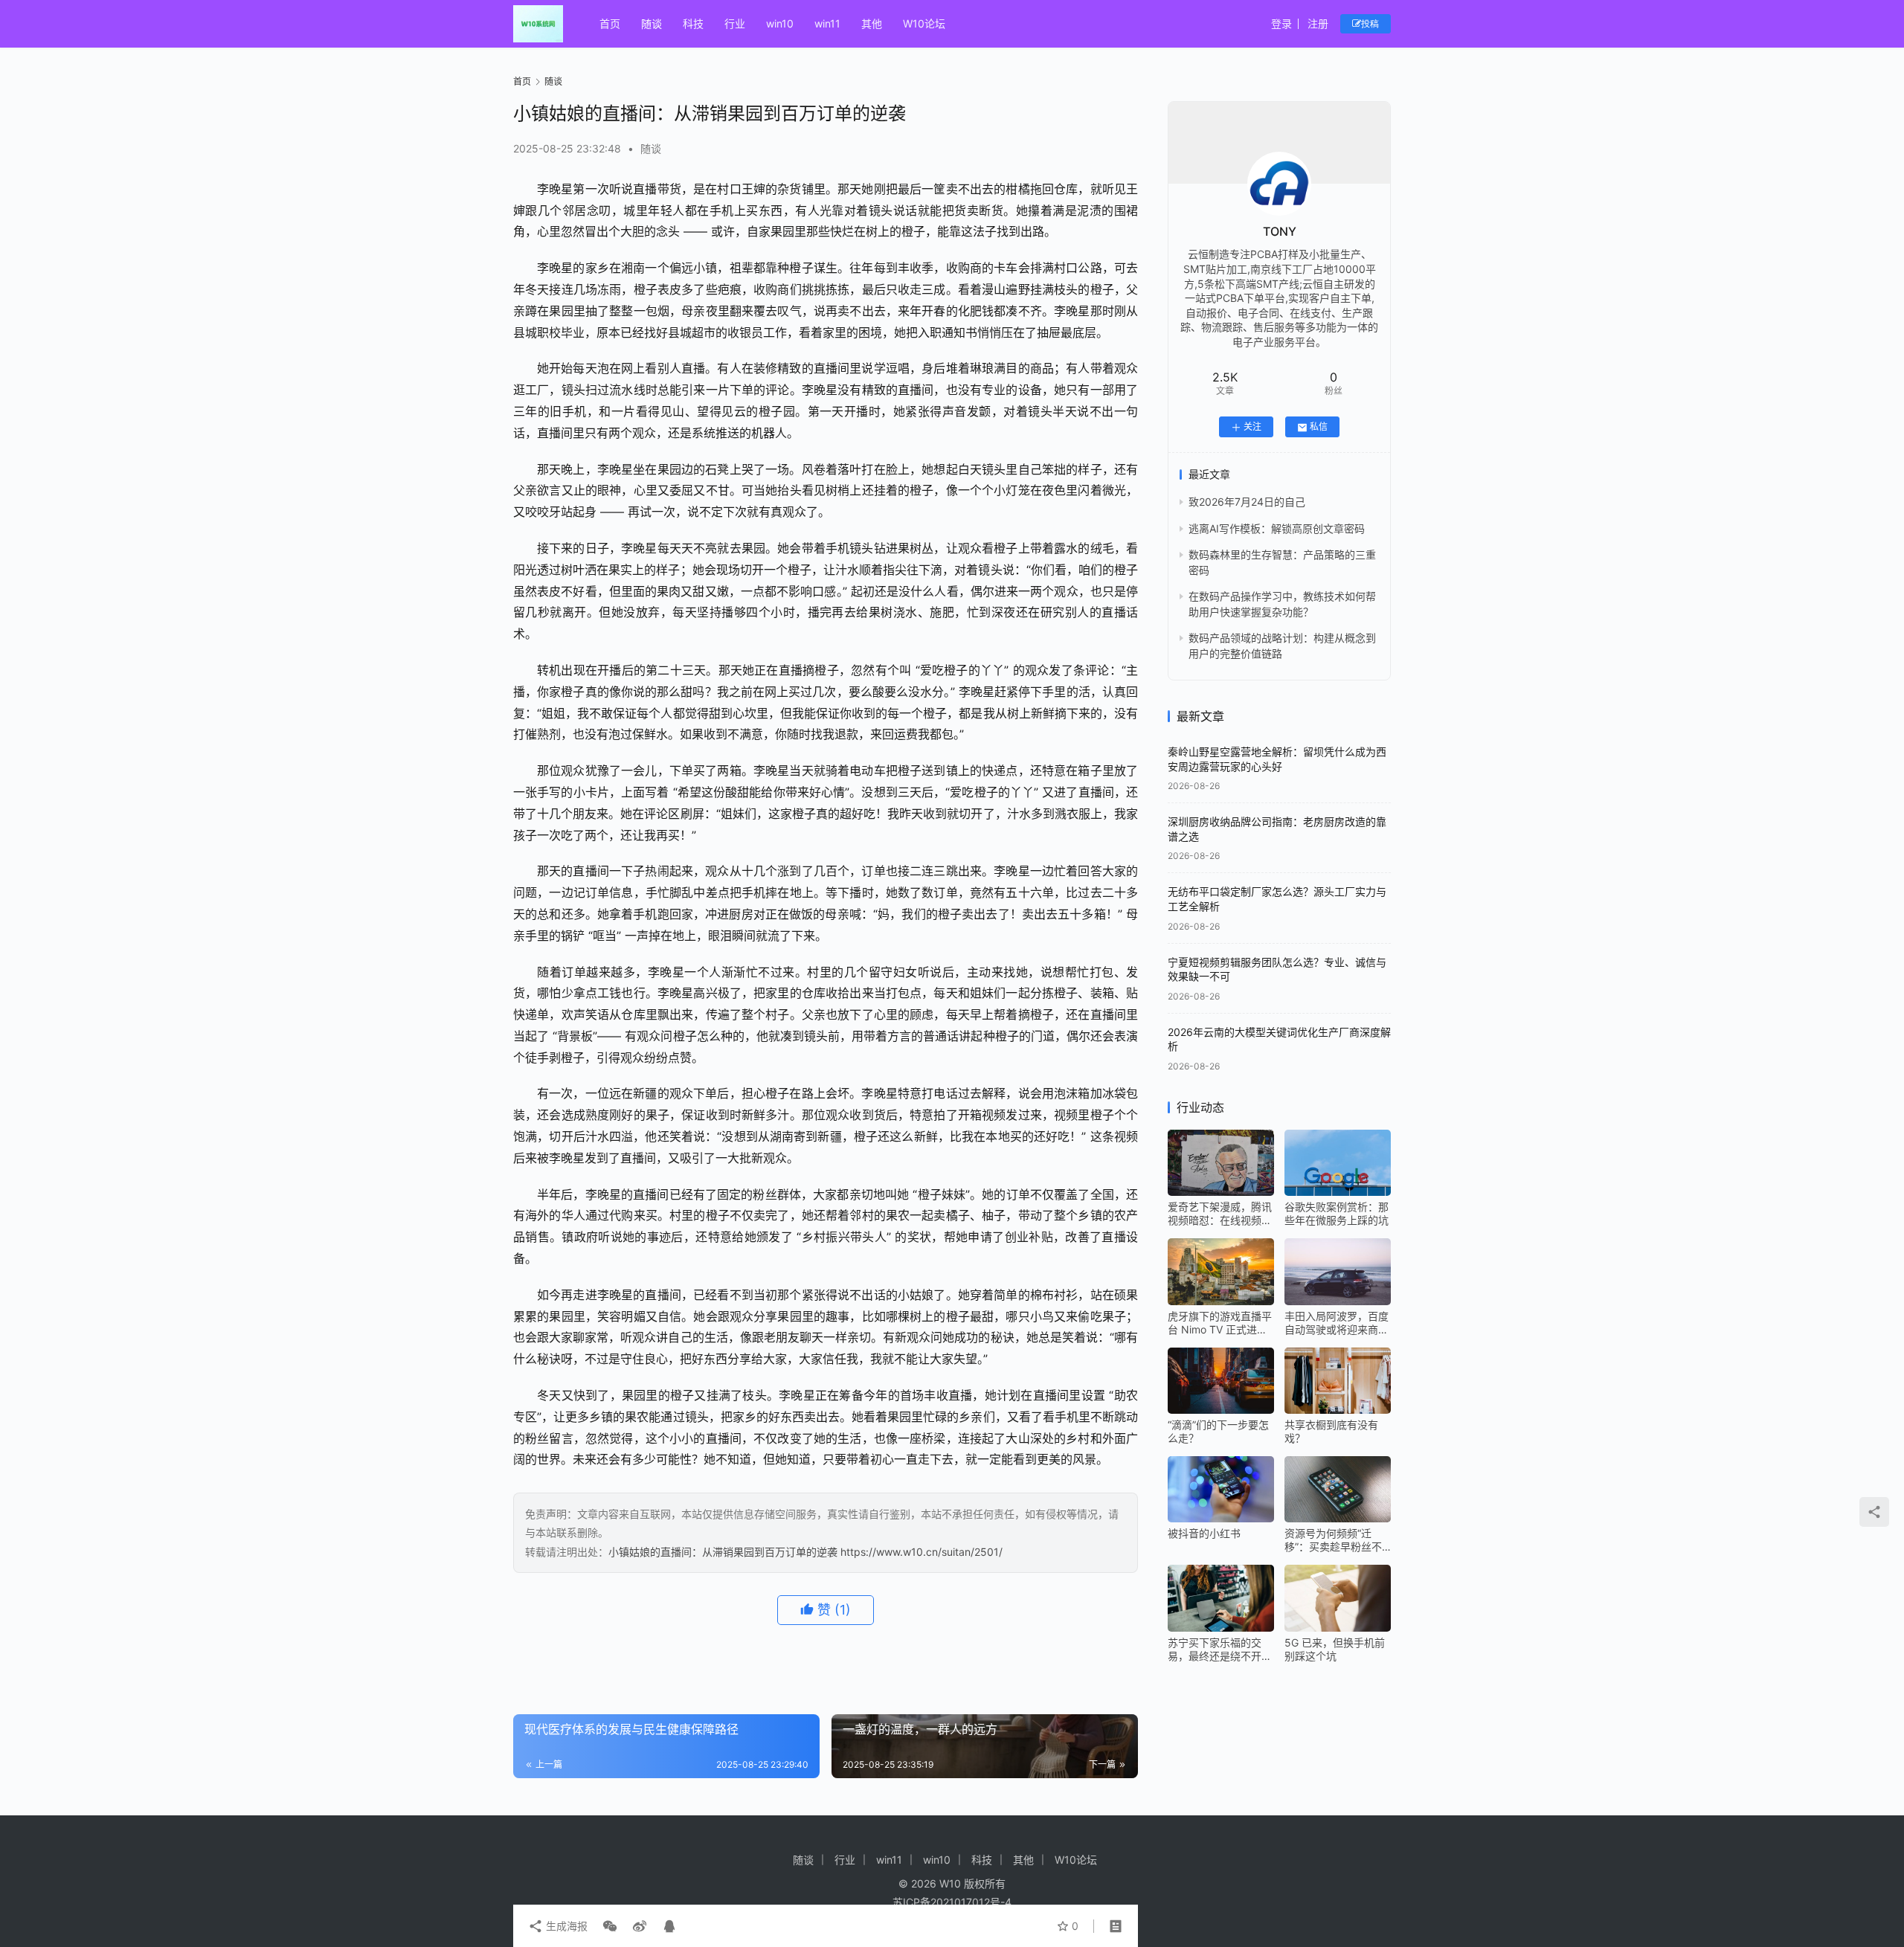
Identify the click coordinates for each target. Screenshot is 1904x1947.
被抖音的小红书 (1204, 1533)
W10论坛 (924, 23)
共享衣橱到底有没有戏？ (1331, 1431)
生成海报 (565, 1926)
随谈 (652, 23)
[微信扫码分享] (610, 1926)
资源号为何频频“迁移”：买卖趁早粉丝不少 (1333, 1540)
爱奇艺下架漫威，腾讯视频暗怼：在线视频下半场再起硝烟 (1220, 1214)
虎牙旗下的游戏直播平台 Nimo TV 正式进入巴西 (1220, 1323)
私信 (1319, 427)
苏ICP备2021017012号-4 (952, 1902)
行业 (735, 23)
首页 (610, 23)
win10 (780, 23)
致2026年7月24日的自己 (1247, 502)
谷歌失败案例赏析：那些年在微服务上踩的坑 (1337, 1213)
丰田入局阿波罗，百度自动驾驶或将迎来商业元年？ (1337, 1323)
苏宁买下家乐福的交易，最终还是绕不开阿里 (1220, 1650)
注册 (1318, 23)
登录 (1281, 23)
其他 (872, 23)
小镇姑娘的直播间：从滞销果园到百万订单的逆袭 (723, 1552)
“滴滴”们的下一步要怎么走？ (1218, 1431)
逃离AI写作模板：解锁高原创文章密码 (1277, 528)
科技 (693, 23)
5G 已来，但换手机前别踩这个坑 (1335, 1649)
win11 (827, 23)
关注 (1252, 427)
